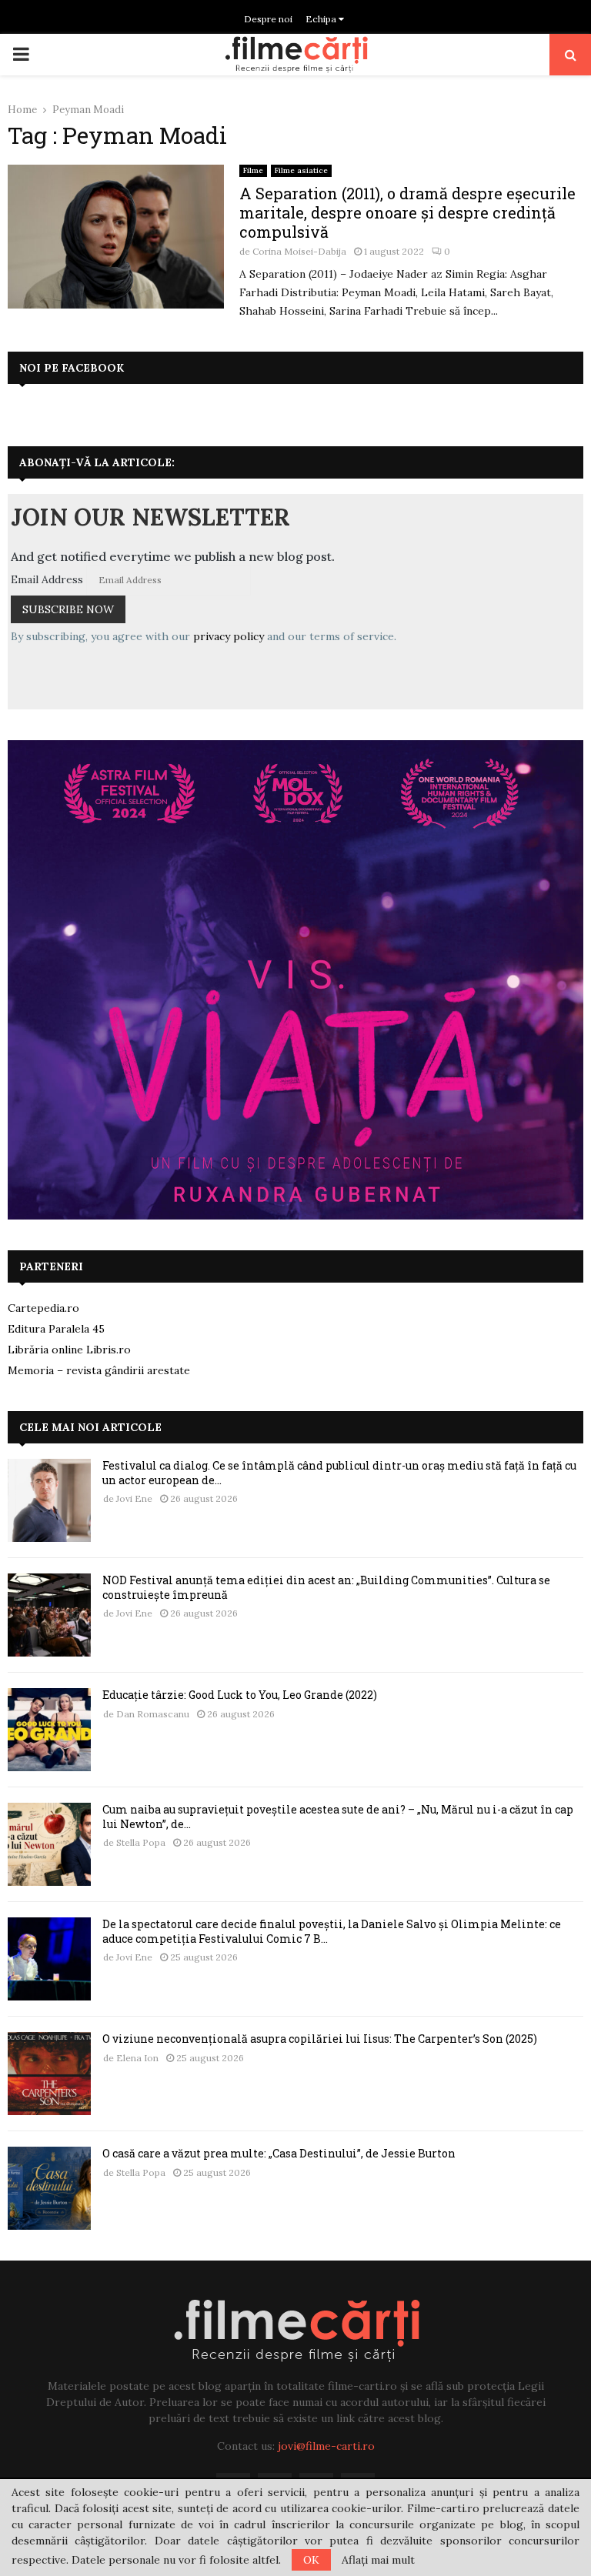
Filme (253, 170)
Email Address (47, 579)
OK (311, 2560)
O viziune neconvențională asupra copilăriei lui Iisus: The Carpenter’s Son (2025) (320, 2039)
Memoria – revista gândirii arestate (99, 1370)
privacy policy (229, 636)
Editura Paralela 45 (56, 1329)
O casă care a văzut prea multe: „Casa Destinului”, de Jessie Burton (279, 2153)
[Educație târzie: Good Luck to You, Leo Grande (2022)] (49, 1730)
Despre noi (268, 19)
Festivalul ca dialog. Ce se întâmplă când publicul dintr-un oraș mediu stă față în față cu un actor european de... (339, 1472)
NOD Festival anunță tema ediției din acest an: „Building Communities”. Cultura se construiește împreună (326, 1587)
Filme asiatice (301, 170)
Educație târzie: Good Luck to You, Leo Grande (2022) (240, 1695)
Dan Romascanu (153, 1714)
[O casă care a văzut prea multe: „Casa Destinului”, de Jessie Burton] (49, 2188)
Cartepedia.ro (43, 1308)
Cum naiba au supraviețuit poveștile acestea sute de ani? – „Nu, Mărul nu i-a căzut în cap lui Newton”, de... (338, 1816)
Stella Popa (141, 1842)
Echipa (322, 19)
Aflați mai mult (378, 2560)
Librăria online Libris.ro (69, 1350)
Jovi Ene (134, 1498)
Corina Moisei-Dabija (299, 251)
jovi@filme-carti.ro (326, 2446)
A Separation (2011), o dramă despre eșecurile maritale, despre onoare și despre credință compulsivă (407, 212)
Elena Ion (137, 2058)
